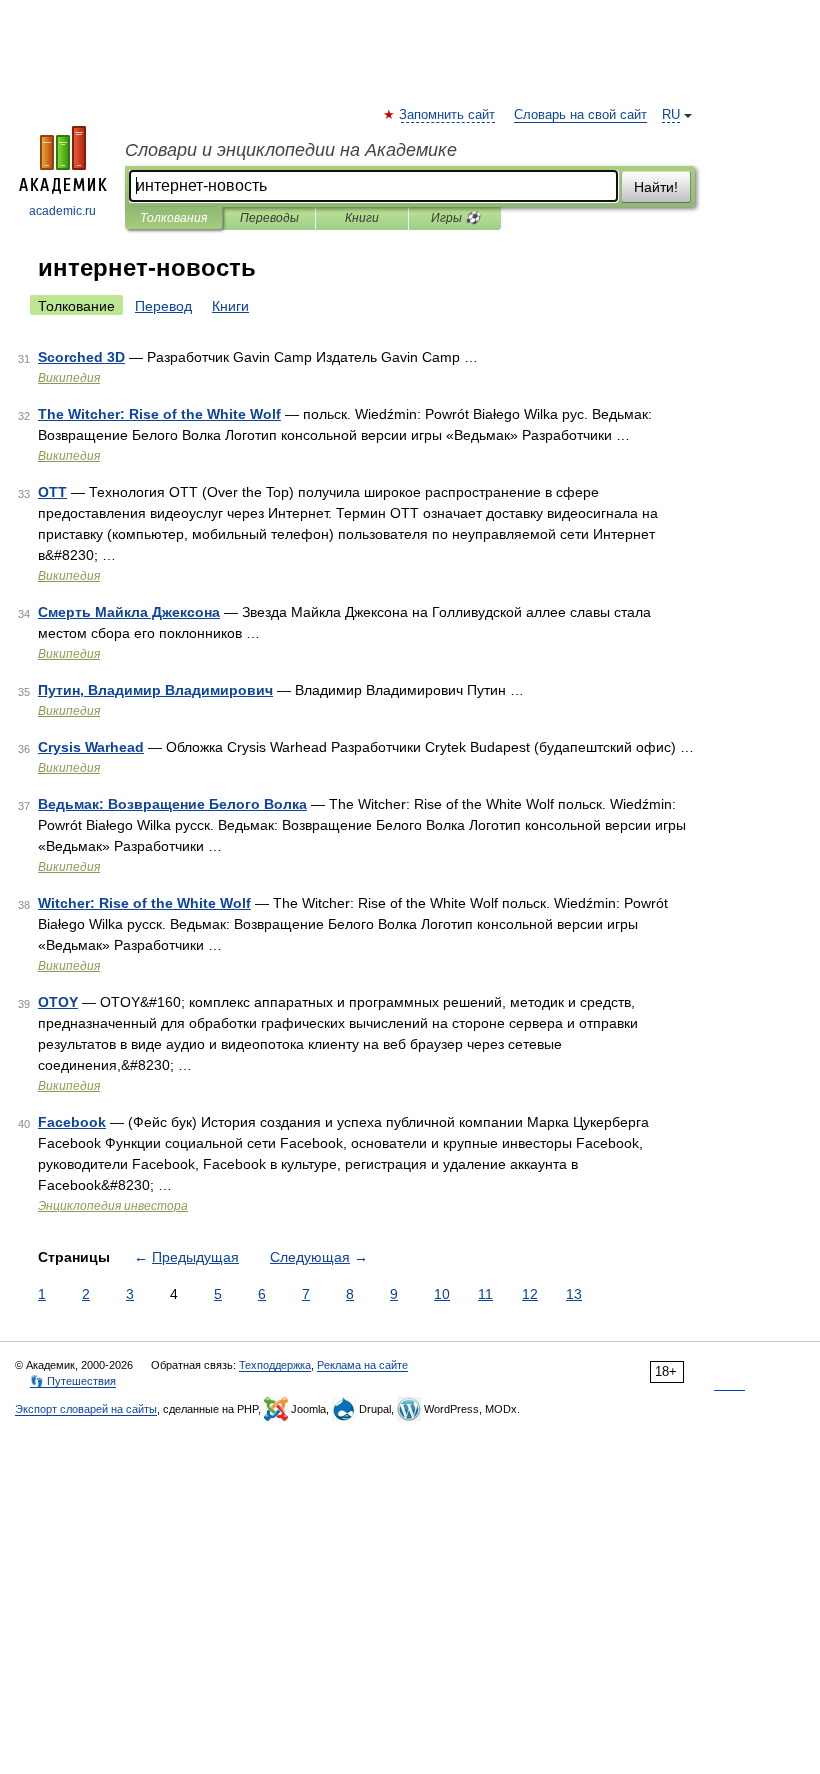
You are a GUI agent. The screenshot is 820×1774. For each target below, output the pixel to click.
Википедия (69, 378)
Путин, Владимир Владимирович (155, 690)
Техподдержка (275, 1365)
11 (485, 1294)
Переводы (269, 218)
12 (530, 1294)
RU (671, 115)
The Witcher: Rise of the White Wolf (159, 414)
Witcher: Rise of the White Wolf (144, 903)
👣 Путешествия (73, 1381)
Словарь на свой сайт (580, 115)
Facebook (72, 1122)
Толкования (173, 218)
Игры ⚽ (455, 218)
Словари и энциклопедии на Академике (291, 150)
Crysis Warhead (91, 747)
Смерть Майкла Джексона (129, 612)
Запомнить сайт (448, 115)
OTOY (58, 1002)
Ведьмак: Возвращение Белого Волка (172, 804)
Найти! (656, 187)
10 (442, 1294)
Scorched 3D (81, 357)
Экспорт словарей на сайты (86, 1409)
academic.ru (62, 211)
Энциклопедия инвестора (113, 1206)
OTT (52, 492)
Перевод (163, 306)
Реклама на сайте (362, 1365)
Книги (362, 218)
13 (574, 1294)
